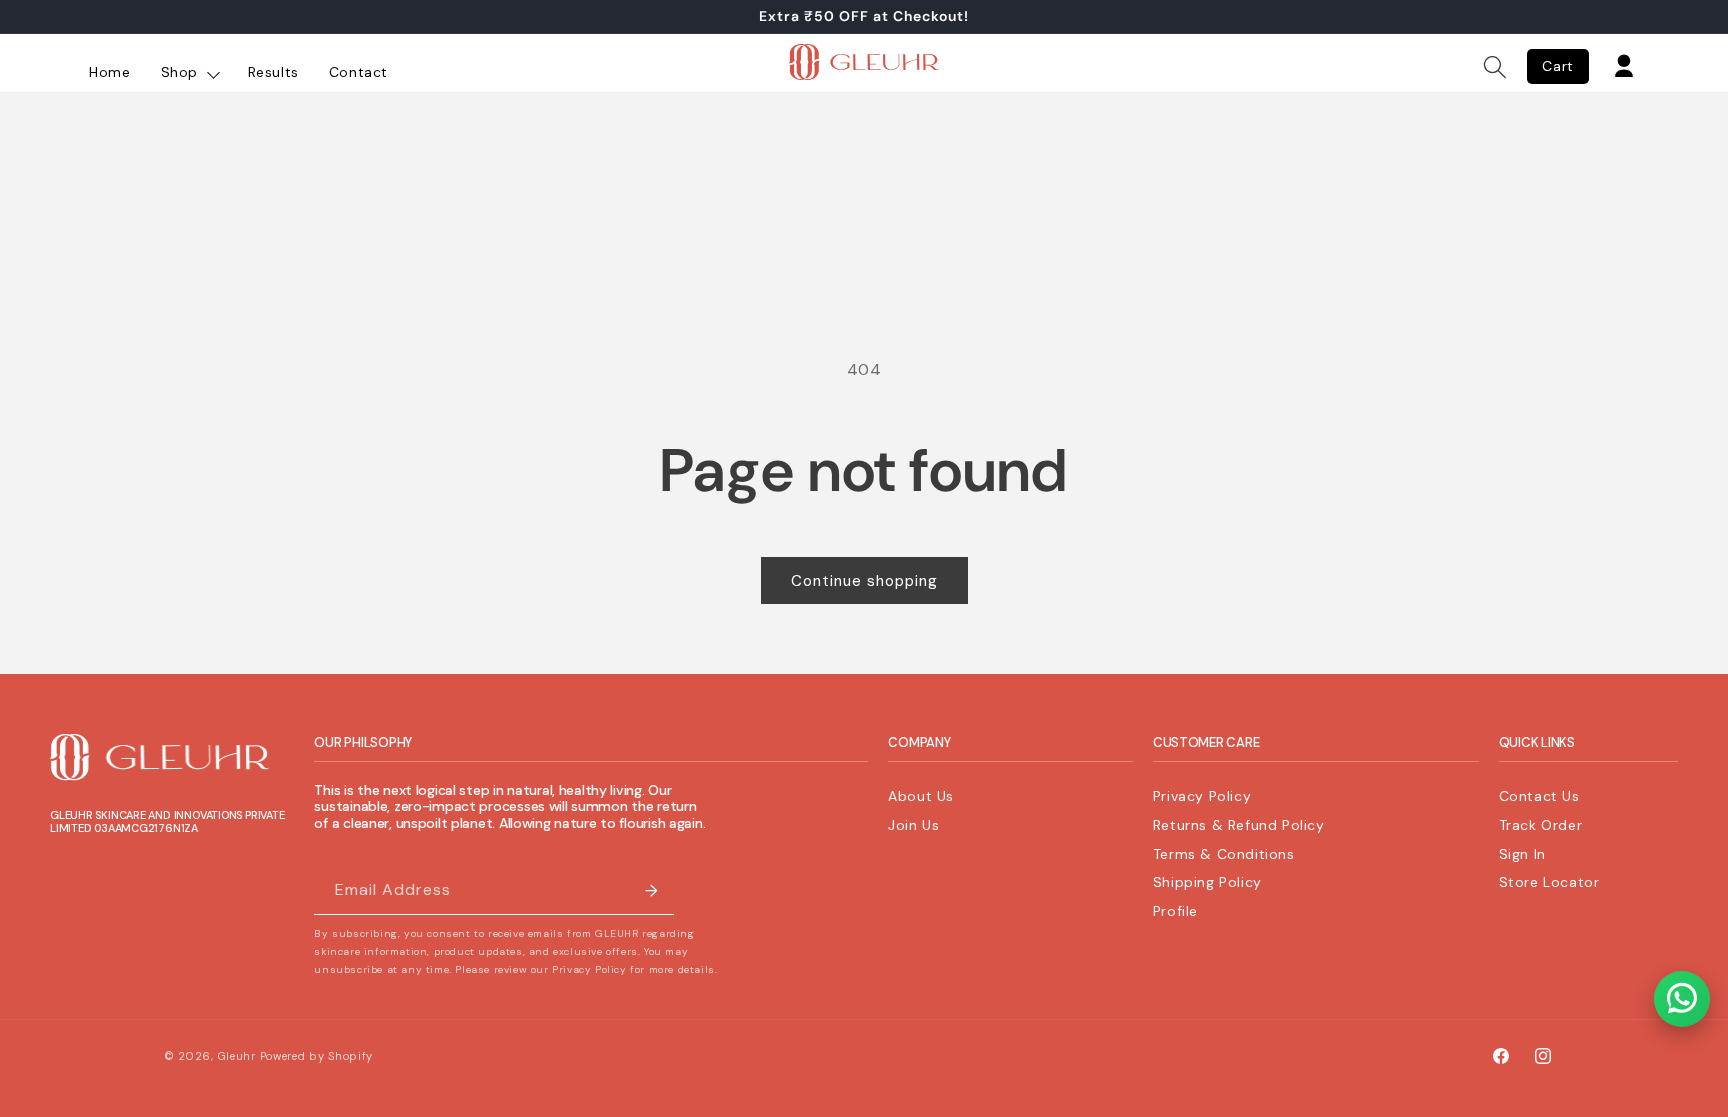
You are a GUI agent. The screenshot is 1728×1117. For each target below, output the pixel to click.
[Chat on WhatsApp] (1682, 999)
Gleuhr (237, 1056)
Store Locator (1549, 882)
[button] (1495, 67)
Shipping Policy (1207, 882)
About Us (921, 796)
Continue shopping (864, 581)
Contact (358, 72)
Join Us (913, 825)
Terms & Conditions (1224, 854)
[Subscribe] (651, 890)
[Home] (864, 67)
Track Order (1541, 825)
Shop (182, 72)
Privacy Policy (1202, 796)
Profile (1175, 911)
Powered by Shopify (317, 1056)
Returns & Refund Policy (1239, 825)
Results (273, 72)
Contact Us (1539, 796)
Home (109, 72)
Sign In (1522, 854)
